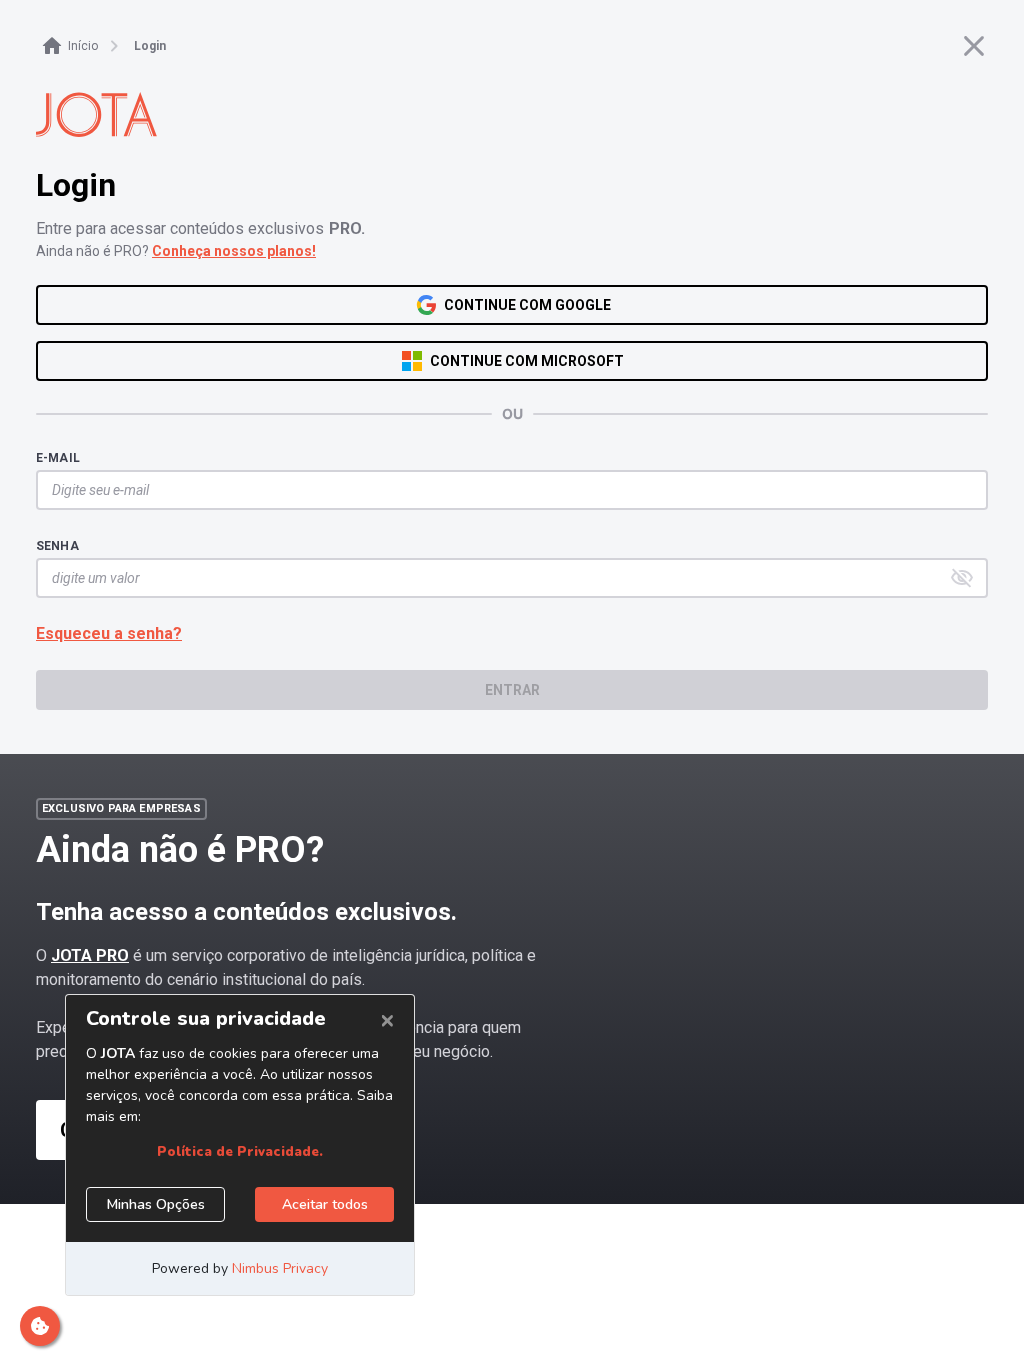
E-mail (58, 458)
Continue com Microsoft (527, 361)
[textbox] (502, 490)
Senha (57, 546)
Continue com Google (527, 305)
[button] (962, 578)
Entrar (512, 690)
